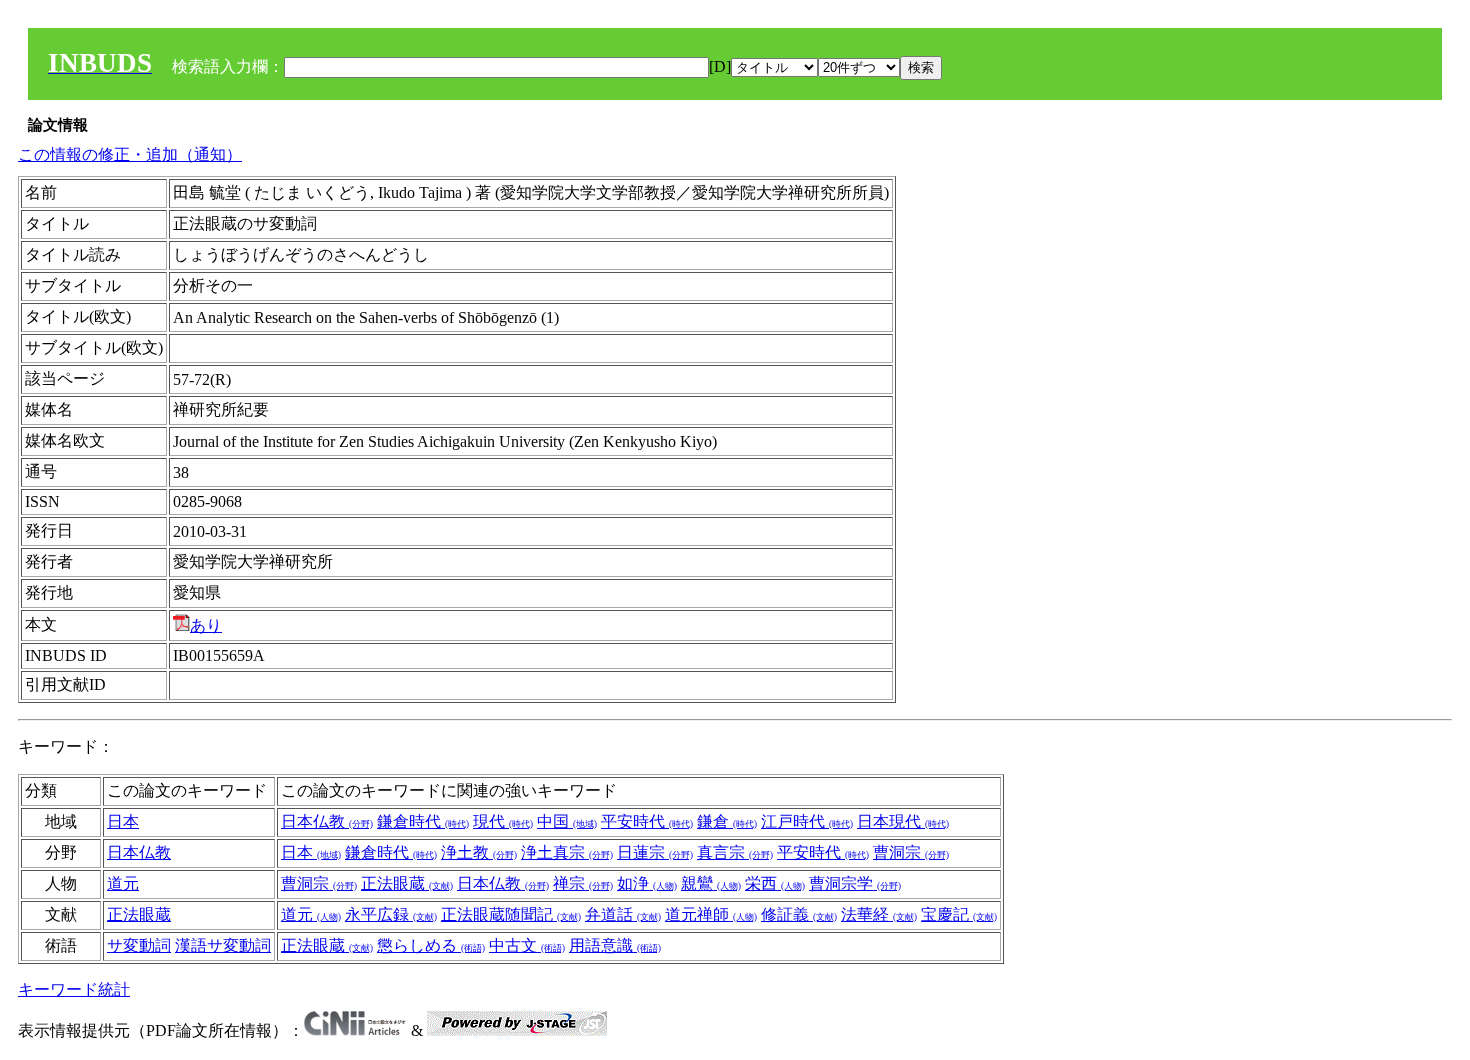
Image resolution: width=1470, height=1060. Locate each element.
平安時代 (647, 821)
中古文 (527, 945)
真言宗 (735, 852)
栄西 (775, 883)
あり (206, 625)
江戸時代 (807, 821)
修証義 (799, 914)
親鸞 (711, 883)
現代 (503, 821)
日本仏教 (327, 821)
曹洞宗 (911, 852)
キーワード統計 (74, 989)
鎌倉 (727, 821)
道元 (123, 883)
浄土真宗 (567, 852)
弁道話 (623, 914)
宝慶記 (959, 914)
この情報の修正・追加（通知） (130, 154)
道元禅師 (711, 914)
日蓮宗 (655, 852)
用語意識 (615, 945)
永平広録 (391, 914)
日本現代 (903, 821)
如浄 (647, 883)
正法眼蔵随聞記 (511, 914)
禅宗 (583, 883)
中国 (567, 821)
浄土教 (479, 852)
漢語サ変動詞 (223, 945)
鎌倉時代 (423, 821)
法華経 (879, 914)
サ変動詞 (139, 945)
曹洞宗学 (855, 883)
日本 (123, 821)
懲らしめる (431, 945)
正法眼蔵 (407, 883)
